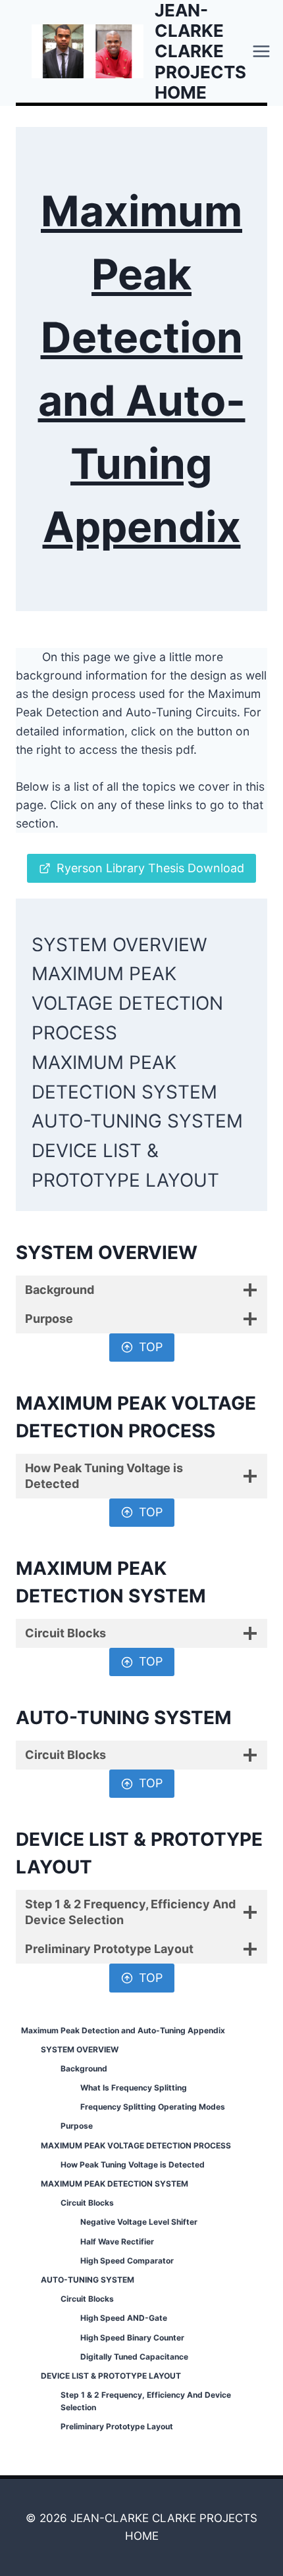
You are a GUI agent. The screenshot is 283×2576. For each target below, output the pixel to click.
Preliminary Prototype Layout (117, 2426)
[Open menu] (262, 51)
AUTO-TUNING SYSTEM (137, 1121)
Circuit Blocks (87, 2203)
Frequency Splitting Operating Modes (153, 2107)
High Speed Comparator (127, 2261)
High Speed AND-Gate (124, 2318)
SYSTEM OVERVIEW (119, 945)
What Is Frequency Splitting (134, 2088)
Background (84, 2068)
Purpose (77, 2126)
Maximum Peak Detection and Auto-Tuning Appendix (123, 2030)
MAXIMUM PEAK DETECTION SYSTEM (115, 2184)
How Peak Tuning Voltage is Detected (133, 2165)
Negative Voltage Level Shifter (139, 2222)
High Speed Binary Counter (132, 2338)
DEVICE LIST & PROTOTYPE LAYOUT (111, 2376)
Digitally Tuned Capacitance (134, 2357)
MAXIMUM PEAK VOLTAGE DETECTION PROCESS (127, 1003)
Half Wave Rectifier (117, 2242)
